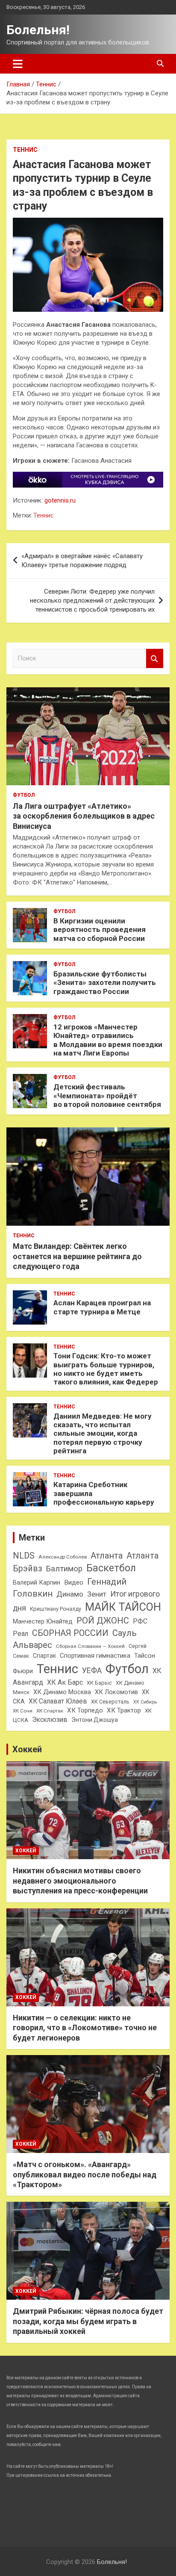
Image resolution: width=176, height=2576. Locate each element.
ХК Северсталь (110, 1702)
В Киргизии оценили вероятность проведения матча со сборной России (100, 930)
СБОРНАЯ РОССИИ (70, 1633)
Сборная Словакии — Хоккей (90, 1646)
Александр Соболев (63, 1557)
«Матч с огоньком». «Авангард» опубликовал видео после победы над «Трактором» (85, 2174)
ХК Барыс (99, 1683)
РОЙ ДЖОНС (103, 1621)
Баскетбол (111, 1568)
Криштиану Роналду (56, 1609)
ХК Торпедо (85, 1710)
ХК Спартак (50, 1711)
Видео (74, 1582)
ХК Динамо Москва (62, 1692)
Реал (21, 1634)
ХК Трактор (124, 1710)
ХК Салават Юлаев (58, 1701)
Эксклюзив (50, 1720)
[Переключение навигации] (18, 64)
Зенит (97, 1594)
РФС (140, 1621)
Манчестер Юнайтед (43, 1621)
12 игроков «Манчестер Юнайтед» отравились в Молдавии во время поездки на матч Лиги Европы (108, 1040)
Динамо (70, 1594)
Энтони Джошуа (95, 1720)
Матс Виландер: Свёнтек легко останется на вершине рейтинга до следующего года (77, 1256)
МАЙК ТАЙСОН (123, 1607)
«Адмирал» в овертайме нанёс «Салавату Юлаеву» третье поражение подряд (82, 560)
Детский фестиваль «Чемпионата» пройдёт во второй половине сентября (107, 1096)
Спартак (44, 1656)
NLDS (24, 1556)
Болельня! (38, 30)
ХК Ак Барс (65, 1682)
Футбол (24, 795)
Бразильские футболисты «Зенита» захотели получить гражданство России (105, 983)
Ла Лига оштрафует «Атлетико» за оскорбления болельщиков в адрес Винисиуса (84, 816)
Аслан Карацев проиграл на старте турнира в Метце (102, 1307)
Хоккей (27, 1749)
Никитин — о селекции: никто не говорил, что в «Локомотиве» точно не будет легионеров (85, 2028)
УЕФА (92, 1670)
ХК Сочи (23, 1711)
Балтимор (64, 1569)
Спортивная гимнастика (95, 1656)
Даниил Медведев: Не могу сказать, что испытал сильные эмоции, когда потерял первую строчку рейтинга (103, 1434)
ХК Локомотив (116, 1692)
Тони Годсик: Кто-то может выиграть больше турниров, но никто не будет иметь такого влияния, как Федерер (106, 1369)
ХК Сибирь (145, 1702)
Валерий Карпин (37, 1582)
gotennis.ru (60, 500)
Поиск (155, 658)
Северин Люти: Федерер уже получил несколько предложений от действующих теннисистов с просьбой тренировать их (92, 600)
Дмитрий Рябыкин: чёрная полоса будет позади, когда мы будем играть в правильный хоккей (88, 2321)
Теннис (25, 150)
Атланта (107, 1556)
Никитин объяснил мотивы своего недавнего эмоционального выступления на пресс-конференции (80, 1881)
